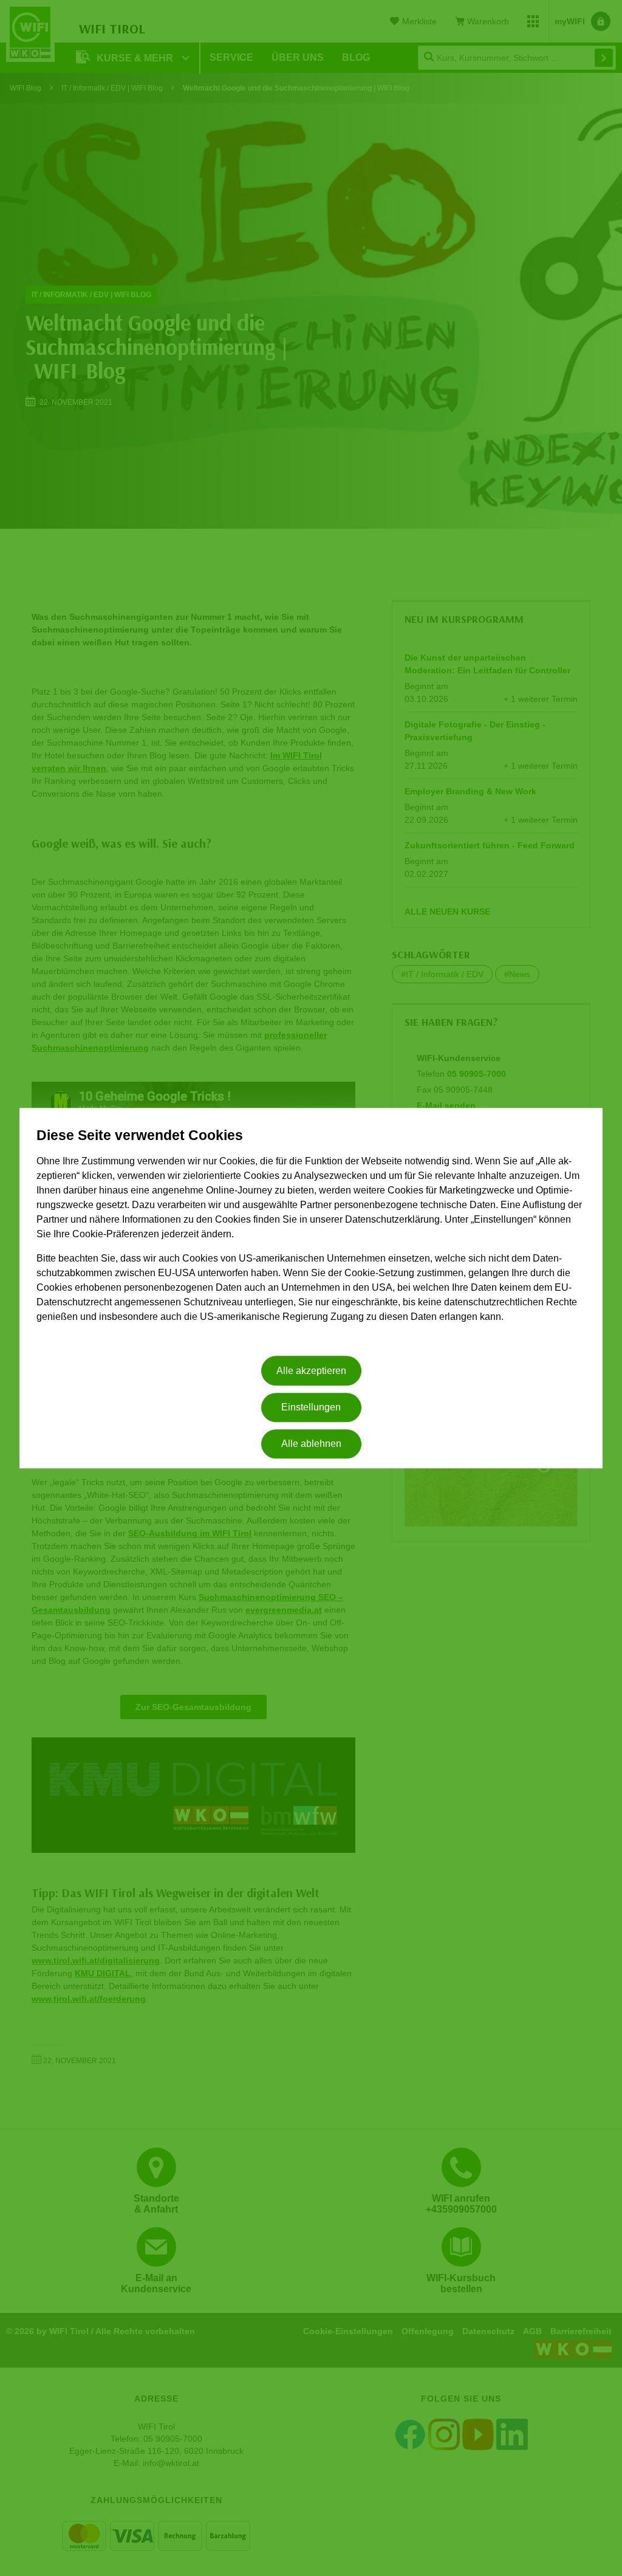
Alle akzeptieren (311, 1371)
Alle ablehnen (311, 1444)
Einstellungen (311, 1407)
